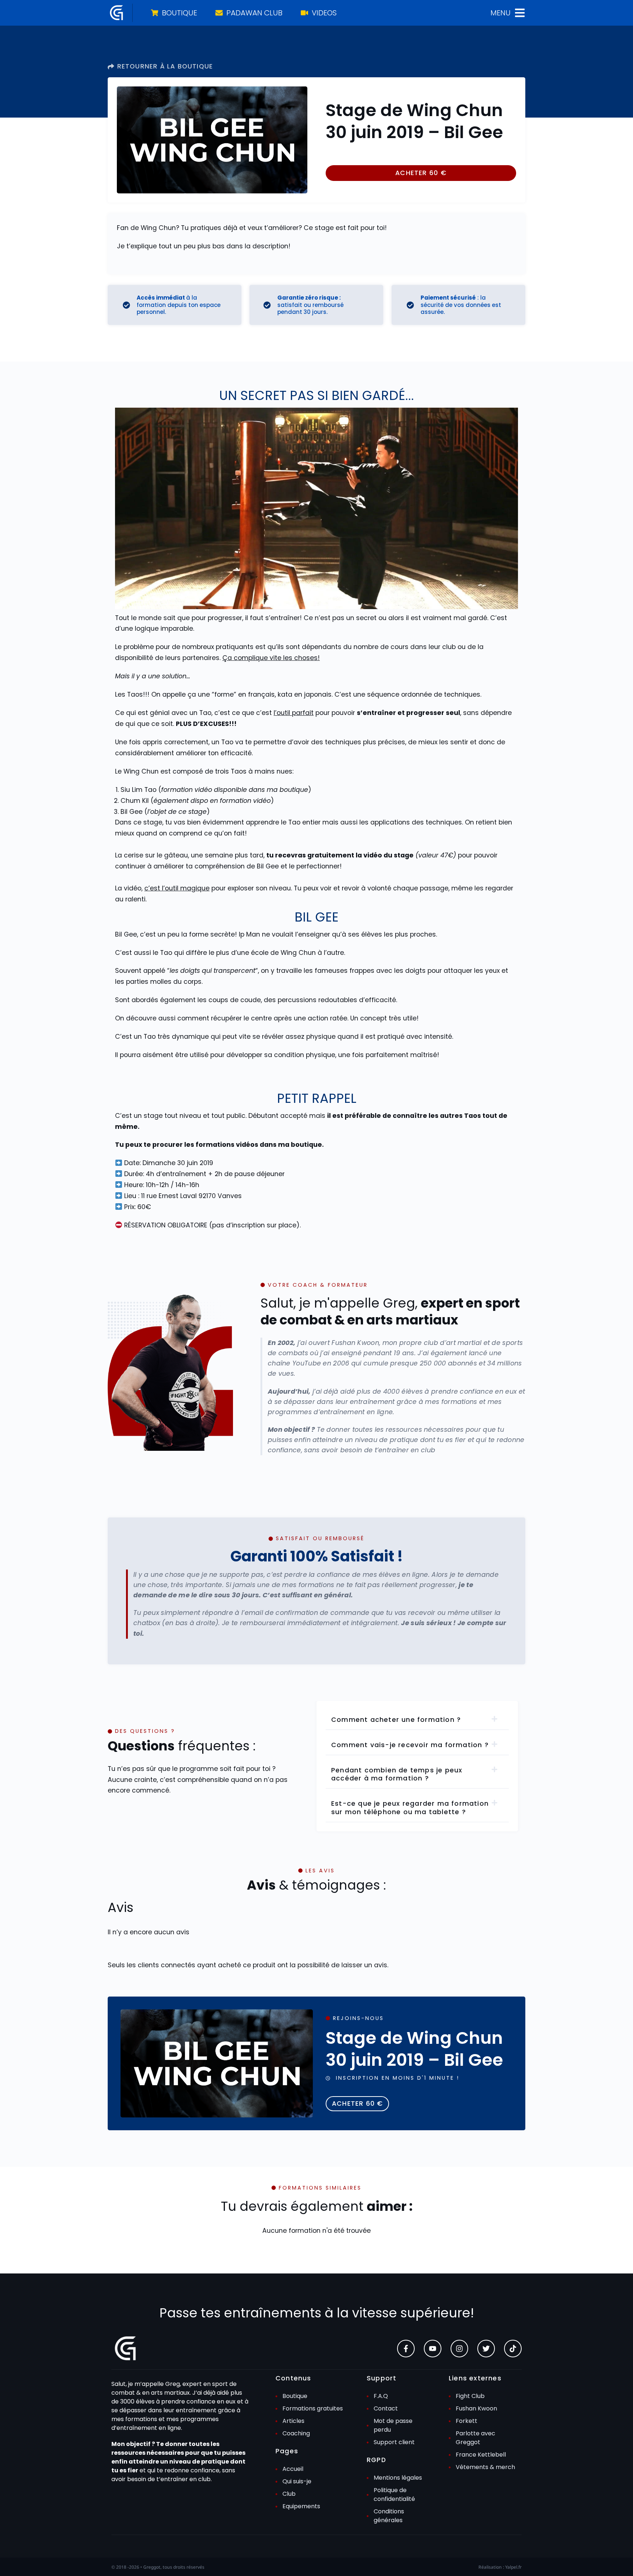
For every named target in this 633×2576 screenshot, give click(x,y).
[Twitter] (486, 2349)
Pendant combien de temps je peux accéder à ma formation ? (397, 1774)
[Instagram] (459, 2349)
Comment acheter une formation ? (396, 1720)
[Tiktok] (513, 2349)
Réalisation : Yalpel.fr (500, 2567)
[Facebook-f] (406, 2349)
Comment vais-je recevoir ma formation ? (410, 1745)
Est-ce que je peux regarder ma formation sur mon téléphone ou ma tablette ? (410, 1808)
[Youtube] (433, 2349)
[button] (421, 173)
